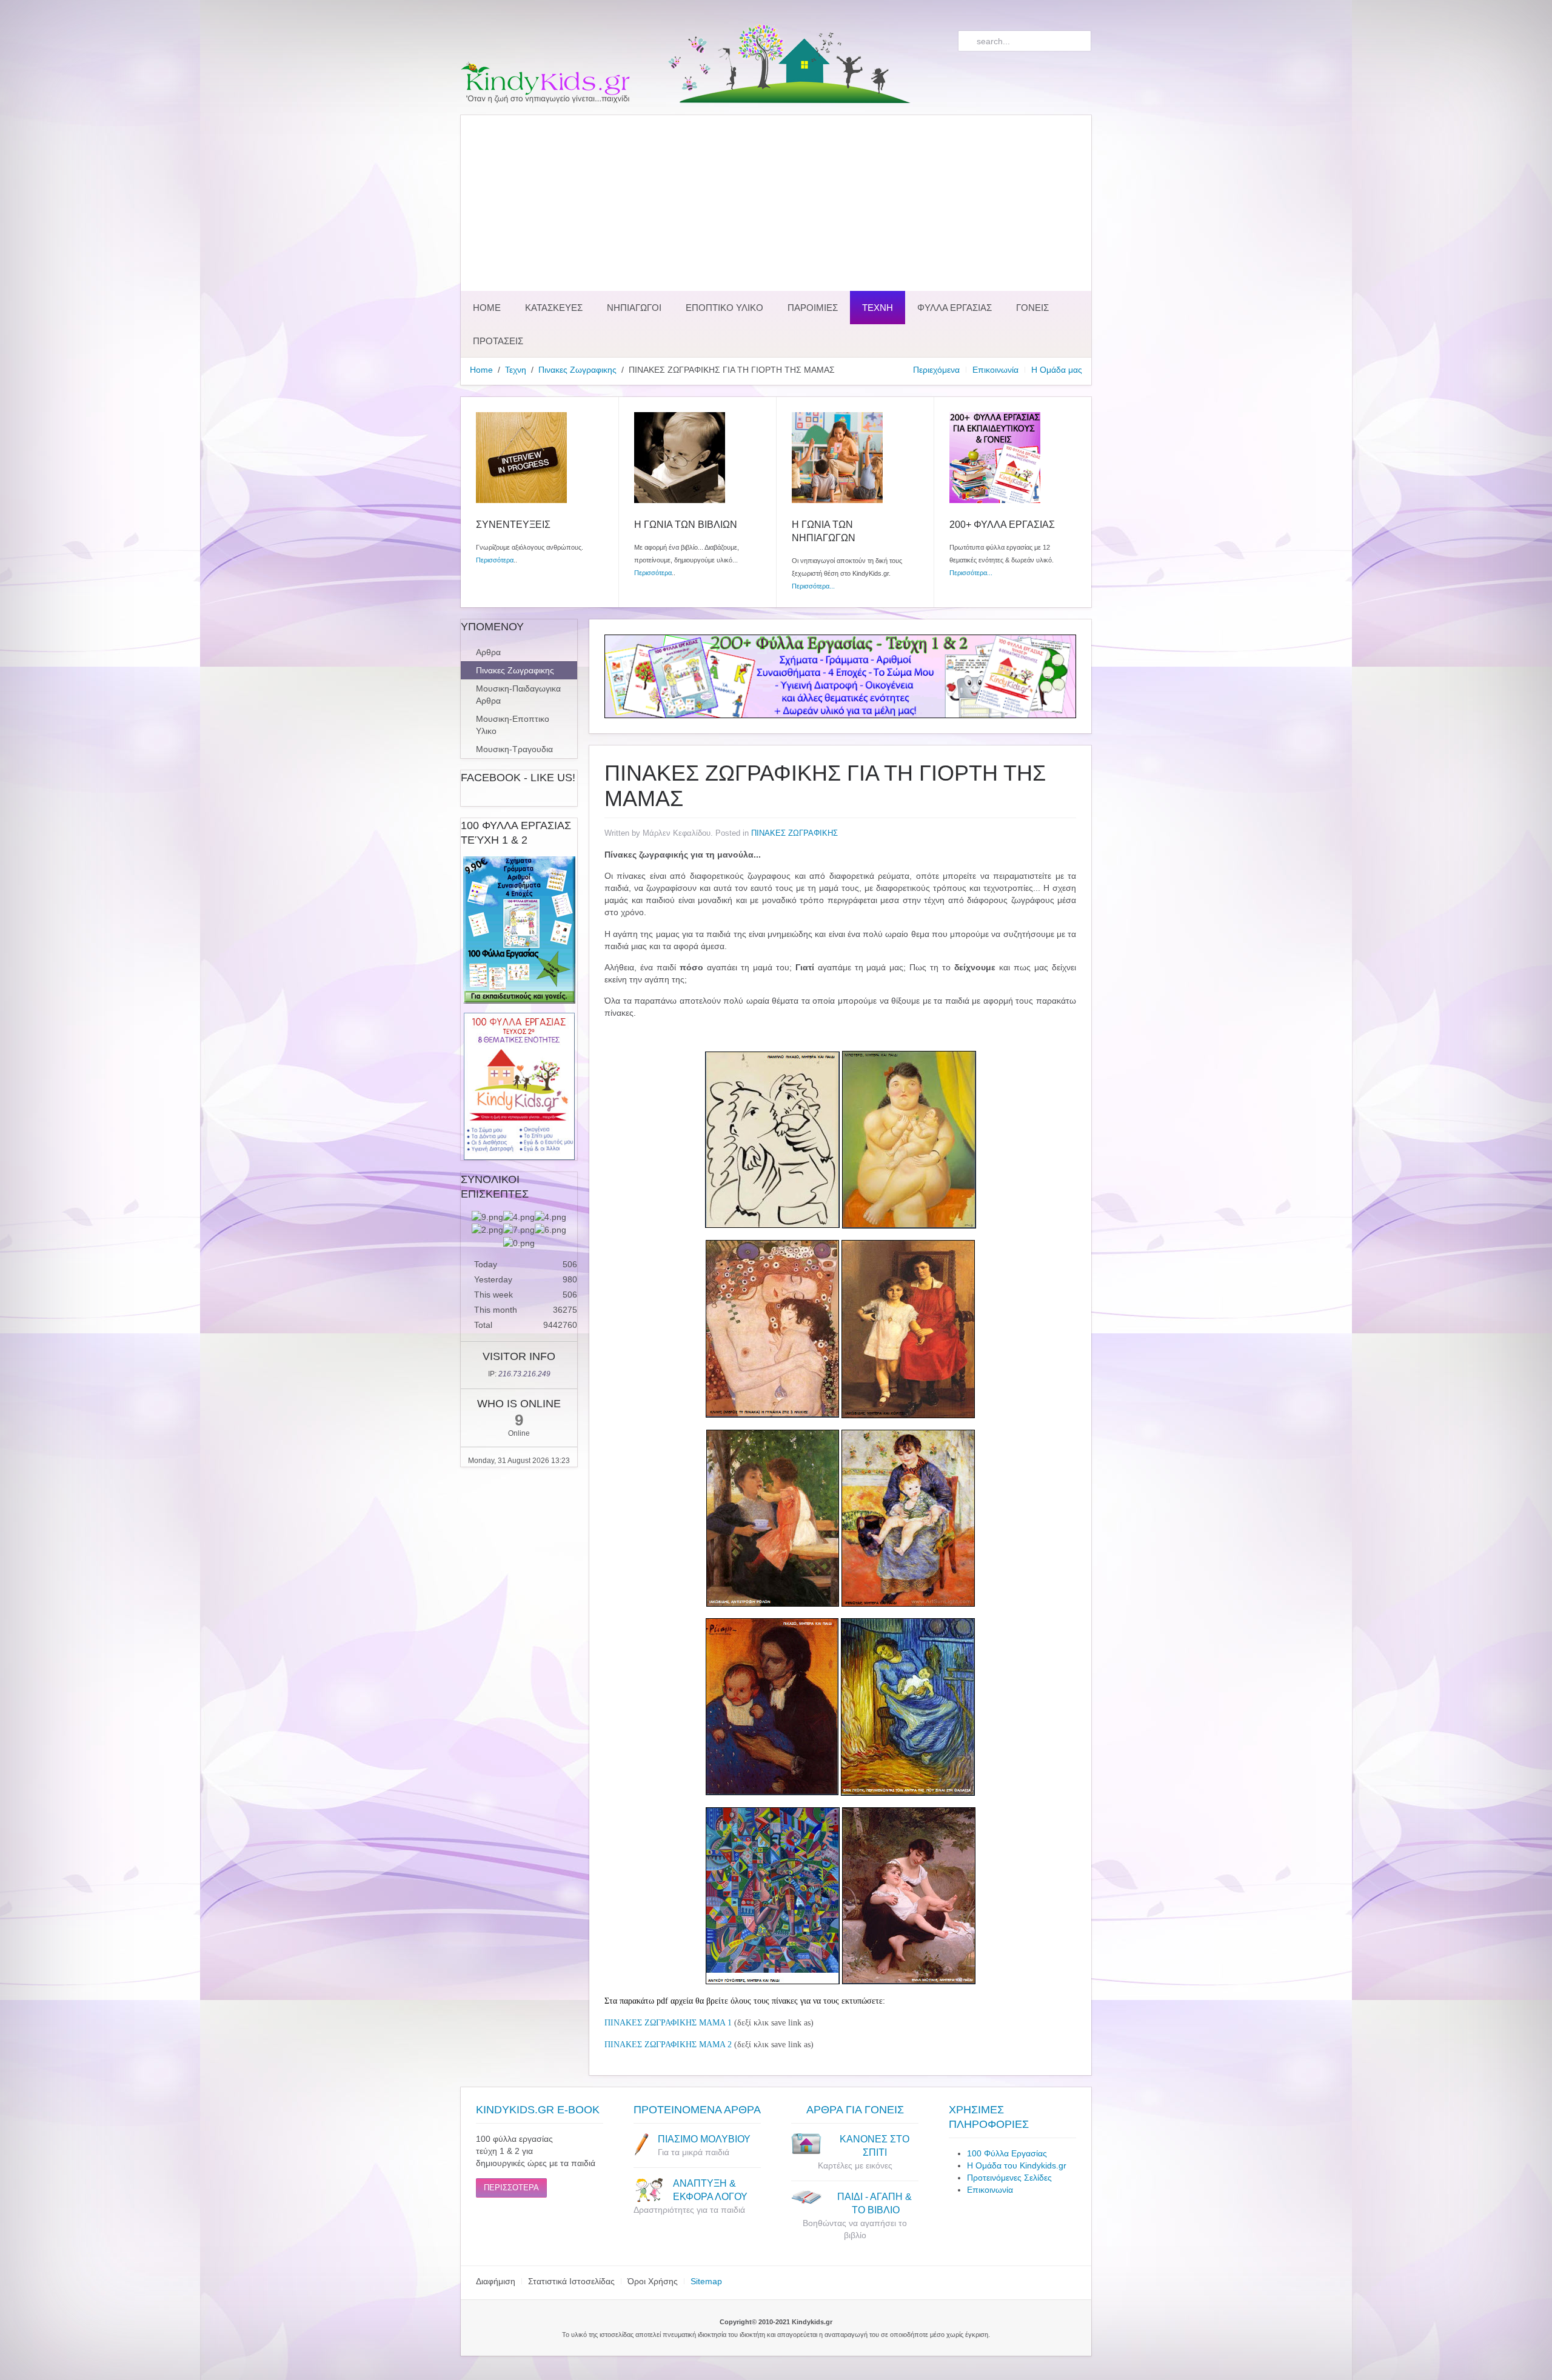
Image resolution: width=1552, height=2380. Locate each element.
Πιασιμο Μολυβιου (704, 2139)
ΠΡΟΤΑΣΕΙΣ (498, 341)
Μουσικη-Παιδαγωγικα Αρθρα (518, 695)
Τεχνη (878, 308)
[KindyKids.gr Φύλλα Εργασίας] (840, 676)
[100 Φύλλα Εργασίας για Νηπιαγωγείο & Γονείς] (519, 930)
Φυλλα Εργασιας (955, 308)
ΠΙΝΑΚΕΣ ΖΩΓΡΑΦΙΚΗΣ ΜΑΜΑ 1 (668, 2023)
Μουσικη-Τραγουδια (514, 749)
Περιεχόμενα (936, 370)
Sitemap (706, 2281)
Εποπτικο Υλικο (724, 308)
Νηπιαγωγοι (634, 308)
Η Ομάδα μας (1057, 370)
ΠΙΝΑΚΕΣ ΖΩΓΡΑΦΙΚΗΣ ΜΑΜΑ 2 (668, 2045)
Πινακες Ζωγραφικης (577, 370)
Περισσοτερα (511, 2188)
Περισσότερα (495, 560)
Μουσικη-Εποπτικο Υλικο (513, 725)
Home (487, 308)
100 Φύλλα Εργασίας (1007, 2153)
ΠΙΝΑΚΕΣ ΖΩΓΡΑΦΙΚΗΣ (794, 833)
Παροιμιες (813, 308)
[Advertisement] (776, 200)
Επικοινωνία (995, 370)
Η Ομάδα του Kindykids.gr (1017, 2165)
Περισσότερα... (813, 586)
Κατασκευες (554, 308)
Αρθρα (488, 652)
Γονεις (1032, 308)
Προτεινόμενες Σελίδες (1009, 2178)
